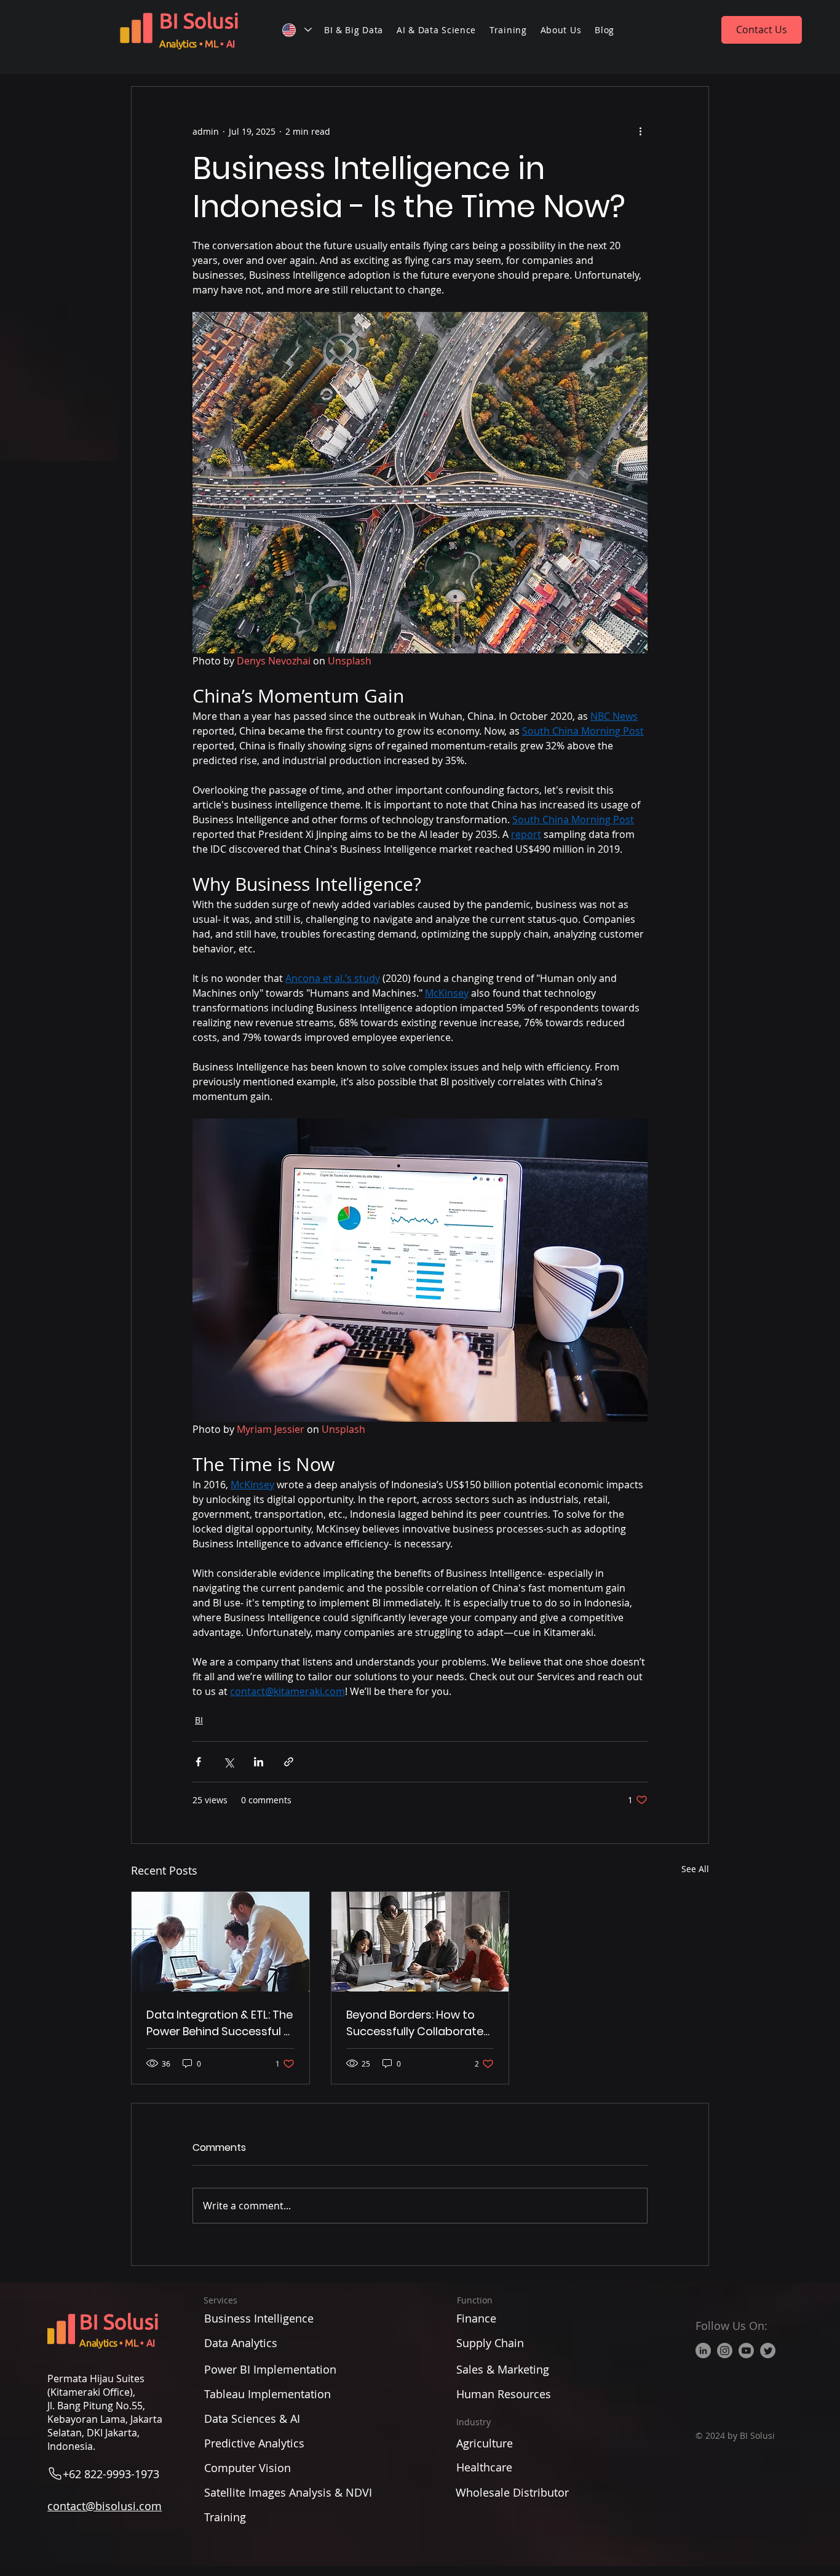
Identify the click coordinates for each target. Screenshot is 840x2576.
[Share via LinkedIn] (259, 1762)
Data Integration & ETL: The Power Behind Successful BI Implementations (220, 2023)
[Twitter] (768, 2351)
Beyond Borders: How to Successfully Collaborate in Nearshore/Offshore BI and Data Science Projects (418, 2023)
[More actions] (640, 131)
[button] (354, 30)
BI (199, 1720)
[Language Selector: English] (296, 30)
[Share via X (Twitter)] (228, 1762)
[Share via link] (289, 1762)
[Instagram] (725, 2351)
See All (695, 1869)
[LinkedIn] (703, 2351)
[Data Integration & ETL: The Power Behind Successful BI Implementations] (220, 1942)
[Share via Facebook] (198, 1762)
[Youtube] (746, 2351)
